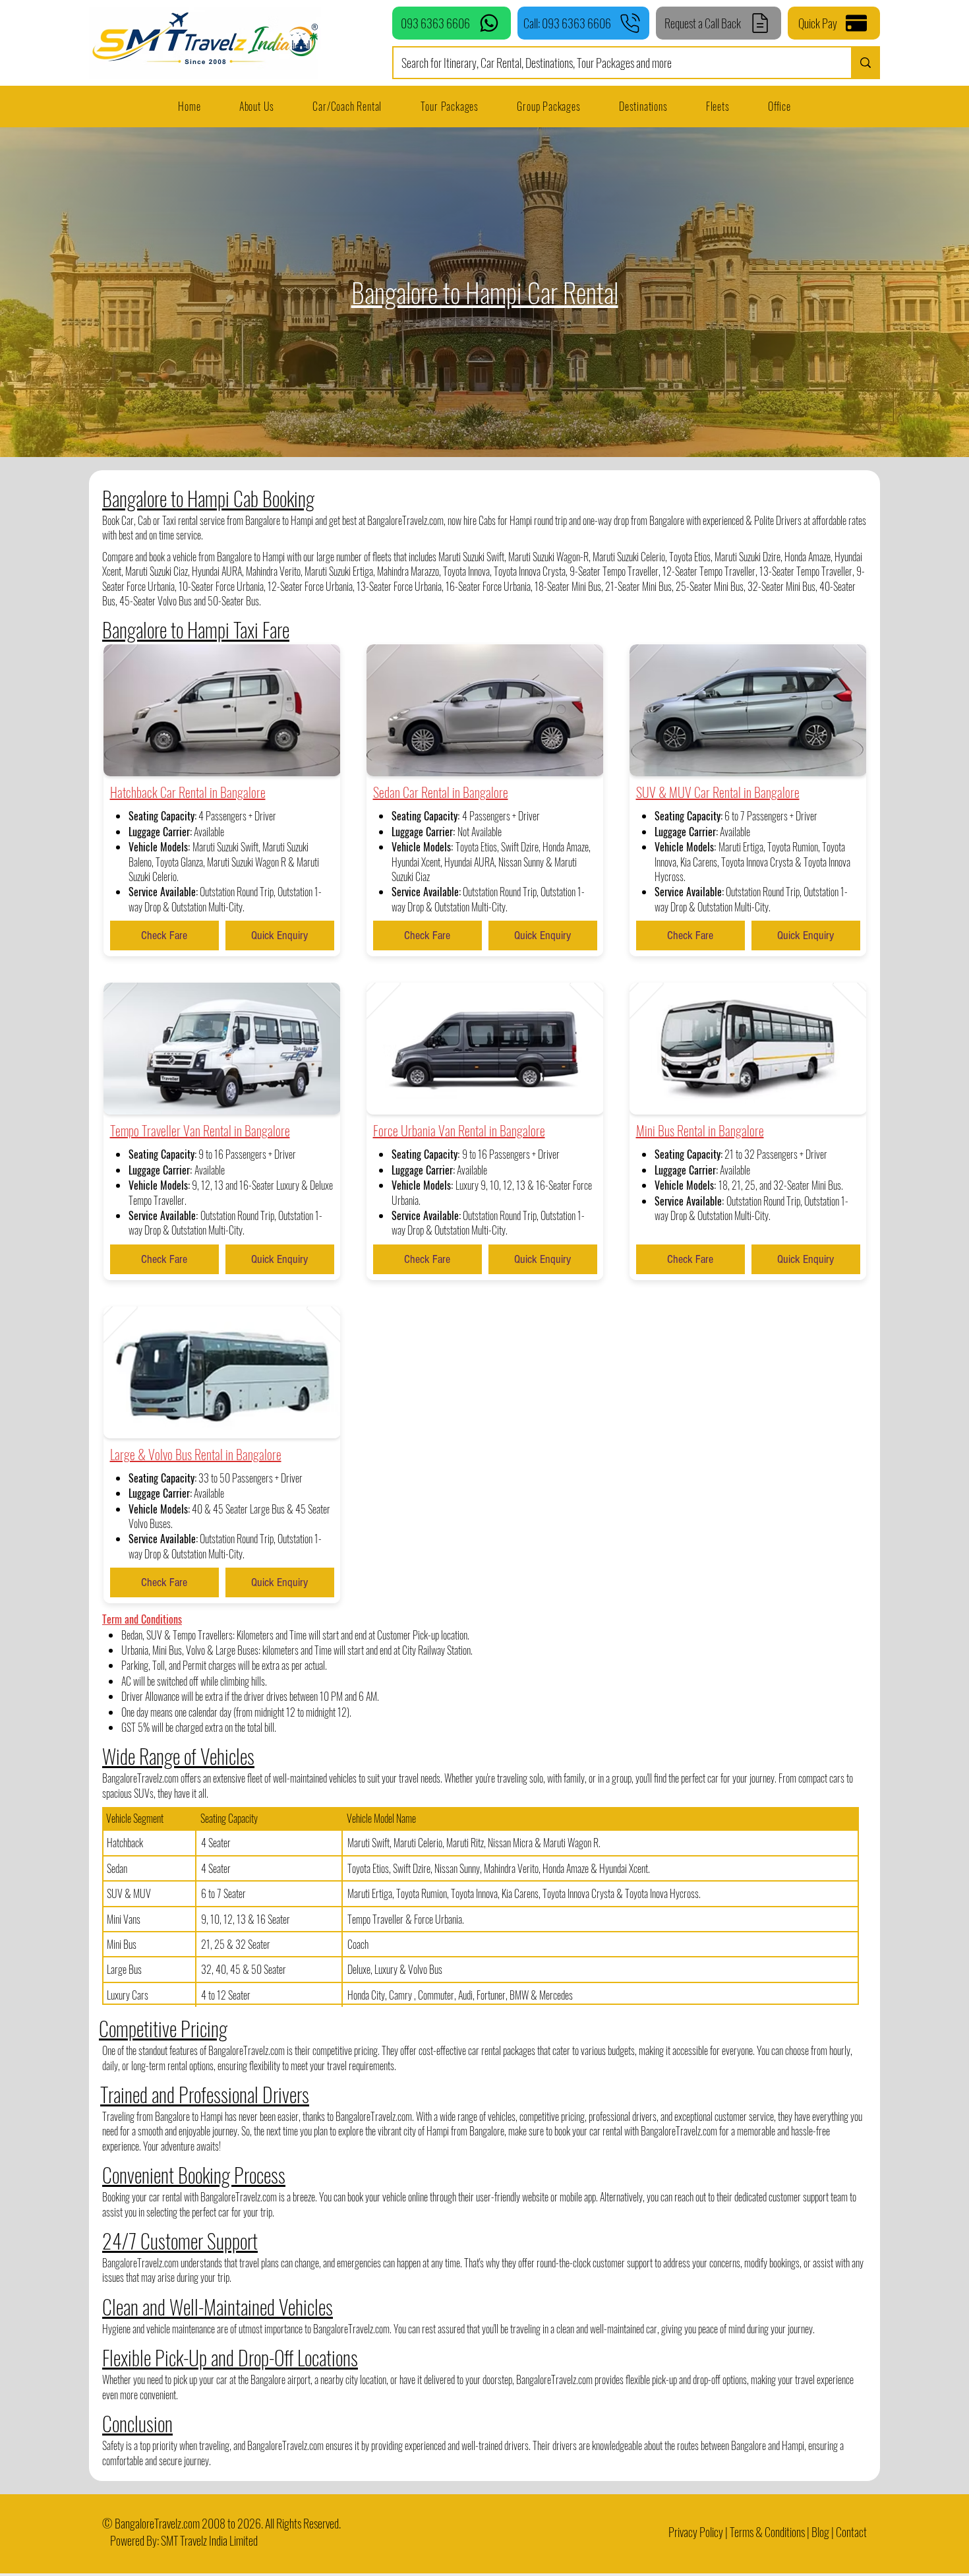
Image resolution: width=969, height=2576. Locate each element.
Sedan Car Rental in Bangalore (441, 792)
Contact (851, 2532)
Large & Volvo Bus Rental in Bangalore (196, 1454)
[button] (718, 106)
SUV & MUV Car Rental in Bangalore (718, 792)
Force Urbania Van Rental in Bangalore (459, 1130)
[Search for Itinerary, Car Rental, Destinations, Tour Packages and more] (865, 63)
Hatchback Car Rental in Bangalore (188, 792)
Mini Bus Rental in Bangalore (700, 1130)
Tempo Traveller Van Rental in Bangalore (200, 1130)
